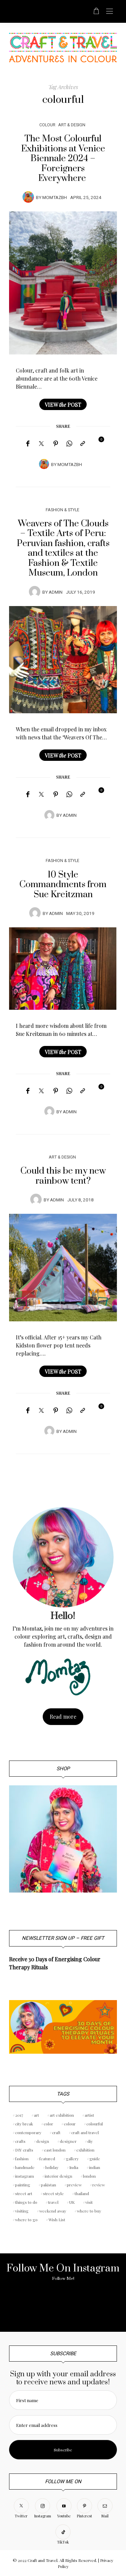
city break (24, 2124)
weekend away (53, 2211)
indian (95, 2167)
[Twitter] (41, 444)
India (74, 2167)
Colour (47, 125)
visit (89, 2202)
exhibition (85, 2150)
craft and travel (85, 2132)
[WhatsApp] (69, 444)
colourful (95, 2124)
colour (70, 2124)
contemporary (28, 2132)
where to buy (89, 2211)
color (48, 2124)
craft (56, 2132)
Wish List (57, 2220)
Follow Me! (63, 2278)
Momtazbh (55, 198)
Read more (63, 1716)
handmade (25, 2167)
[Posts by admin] (35, 592)
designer (68, 2141)
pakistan (49, 2185)
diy (90, 2141)
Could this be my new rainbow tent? (63, 1176)
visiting (22, 2211)
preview (74, 2185)
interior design (58, 2176)
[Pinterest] (56, 444)
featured (47, 2159)
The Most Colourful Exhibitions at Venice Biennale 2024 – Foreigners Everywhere (63, 159)
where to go (26, 2220)
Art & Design (72, 125)
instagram (25, 2176)
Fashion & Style (62, 510)
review (99, 2185)
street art (24, 2193)
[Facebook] (28, 444)
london (89, 2176)
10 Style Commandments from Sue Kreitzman (63, 885)
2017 (19, 2115)
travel (53, 2202)
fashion (22, 2159)
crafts (20, 2141)
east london (55, 2150)
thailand (82, 2193)
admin (56, 592)
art (36, 2115)
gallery (72, 2159)
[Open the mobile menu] (110, 12)
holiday (52, 2167)
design (43, 2141)
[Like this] (96, 443)
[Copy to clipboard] (83, 444)
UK (72, 2202)
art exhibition (62, 2115)
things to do (26, 2202)
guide (95, 2159)
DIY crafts (24, 2150)
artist (89, 2115)
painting (23, 2185)
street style (53, 2193)
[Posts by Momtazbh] (28, 197)
